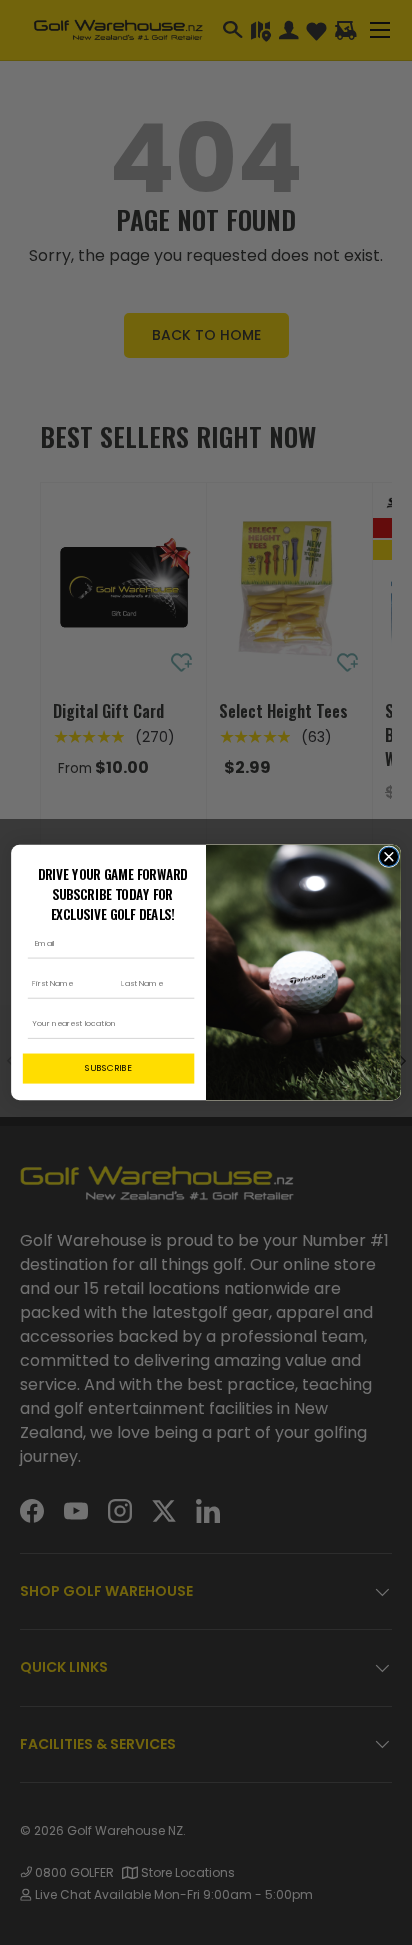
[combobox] (105, 1023)
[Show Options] (183, 1023)
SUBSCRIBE (108, 1068)
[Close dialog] (388, 856)
